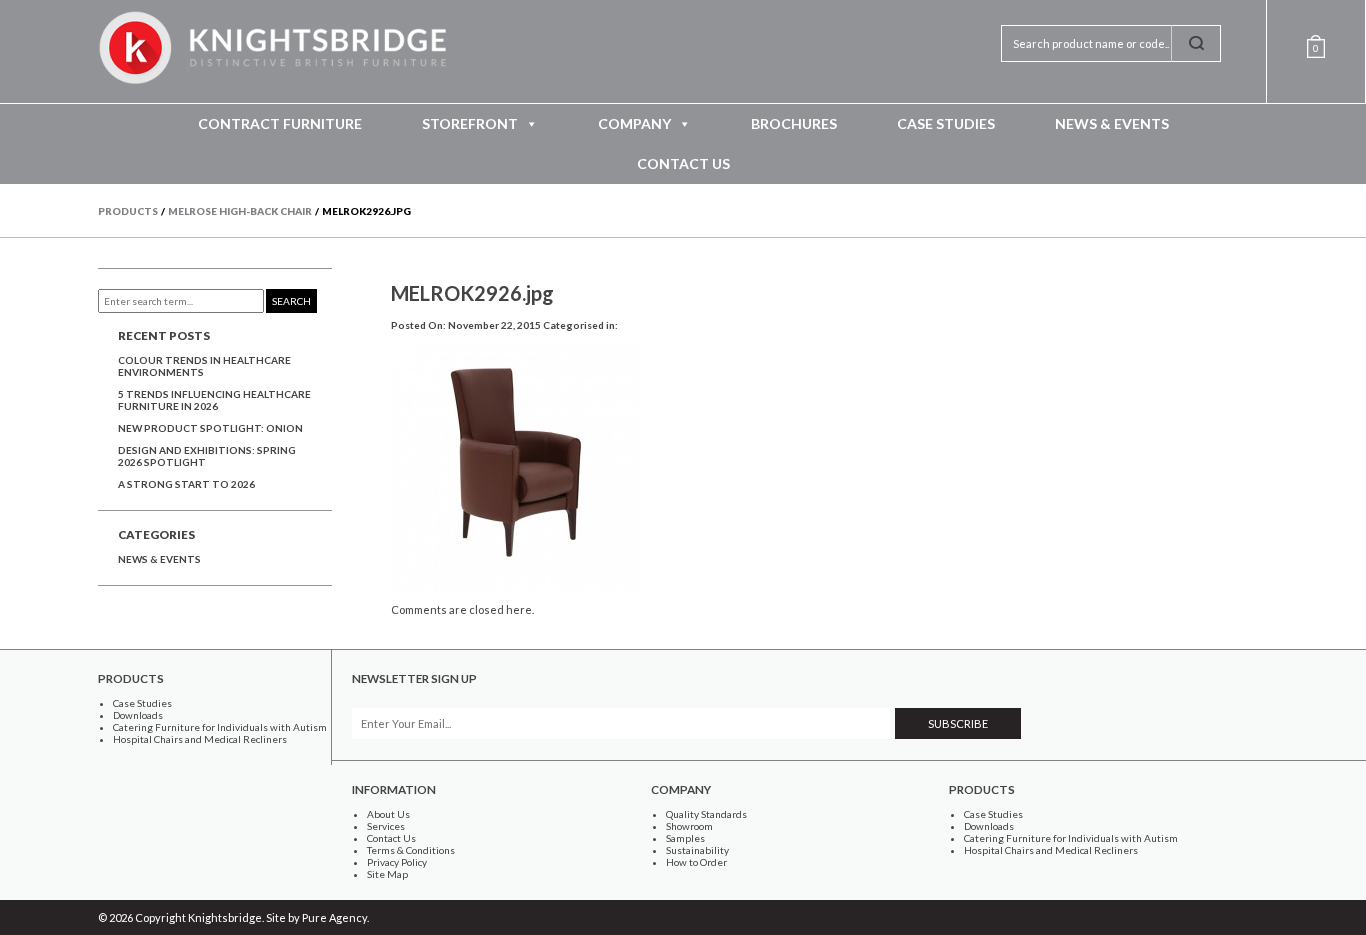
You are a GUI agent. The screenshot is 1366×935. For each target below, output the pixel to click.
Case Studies (946, 123)
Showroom (689, 826)
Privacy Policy (397, 862)
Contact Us (683, 163)
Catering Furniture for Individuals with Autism (220, 727)
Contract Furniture (280, 123)
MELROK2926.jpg (472, 293)
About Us (388, 814)
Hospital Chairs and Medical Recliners (200, 739)
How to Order (696, 862)
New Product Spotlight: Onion (210, 428)
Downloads (138, 715)
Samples (685, 838)
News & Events (1112, 123)
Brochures (794, 123)
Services (386, 826)
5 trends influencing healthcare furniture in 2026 (214, 400)
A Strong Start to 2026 (186, 484)
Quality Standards (706, 814)
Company (634, 123)
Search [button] (291, 301)
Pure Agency (334, 917)
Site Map (387, 874)
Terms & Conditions (411, 850)
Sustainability (697, 850)
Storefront (470, 123)
